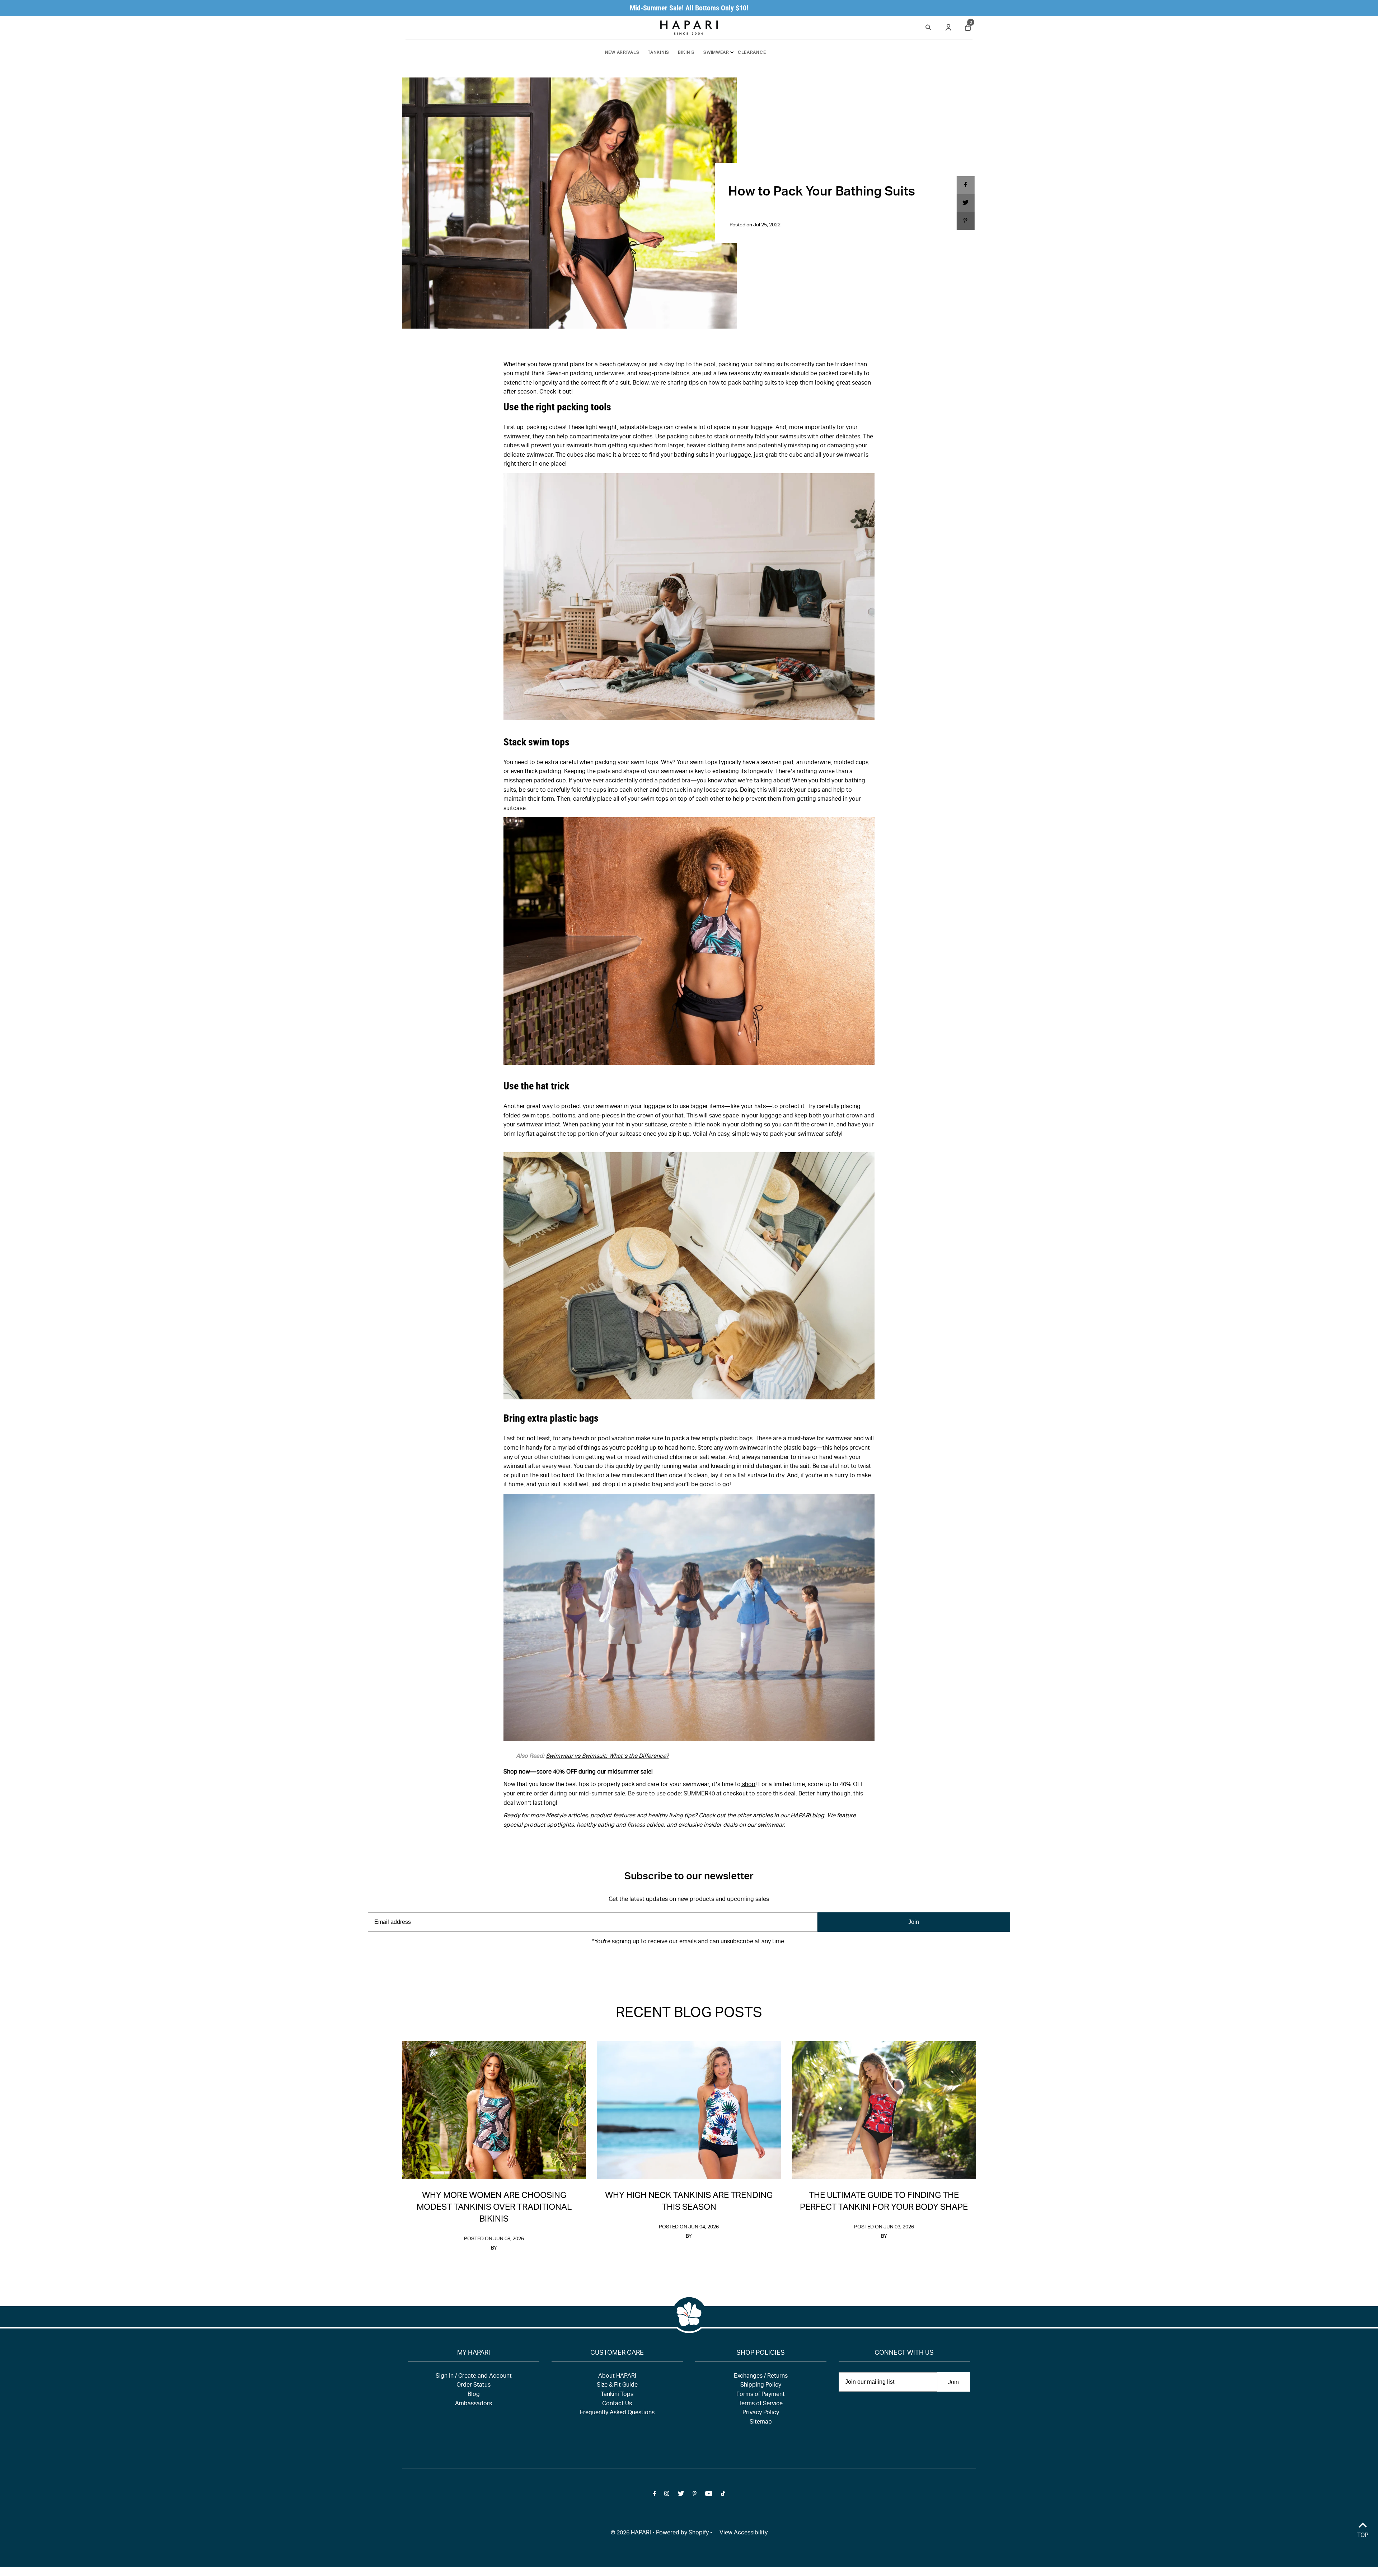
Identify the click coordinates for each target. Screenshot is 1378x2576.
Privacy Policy (761, 2413)
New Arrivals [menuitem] (622, 53)
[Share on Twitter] (965, 203)
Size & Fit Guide (617, 2386)
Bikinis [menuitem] (686, 53)
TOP (1363, 2536)
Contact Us (617, 2404)
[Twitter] (681, 1964)
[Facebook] (655, 1964)
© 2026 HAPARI (631, 2533)
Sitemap (761, 2422)
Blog (474, 2395)
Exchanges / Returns (761, 2377)
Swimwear (716, 53)
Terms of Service (761, 2404)
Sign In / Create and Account (474, 2377)
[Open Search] (928, 26)
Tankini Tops (617, 2395)
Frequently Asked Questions (617, 2413)
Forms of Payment (761, 2395)
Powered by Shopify (682, 2533)
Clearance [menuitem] (752, 53)
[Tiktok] (723, 1964)
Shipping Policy (761, 2386)
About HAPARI (617, 2377)
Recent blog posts (689, 2014)
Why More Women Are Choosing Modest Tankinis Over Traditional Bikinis (494, 2208)
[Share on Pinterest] (965, 221)
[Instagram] (667, 1964)
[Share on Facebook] (965, 185)
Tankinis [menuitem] (658, 53)
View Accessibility (744, 2533)
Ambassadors (474, 2404)
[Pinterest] (695, 1964)
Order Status (474, 2386)
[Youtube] (709, 1964)
